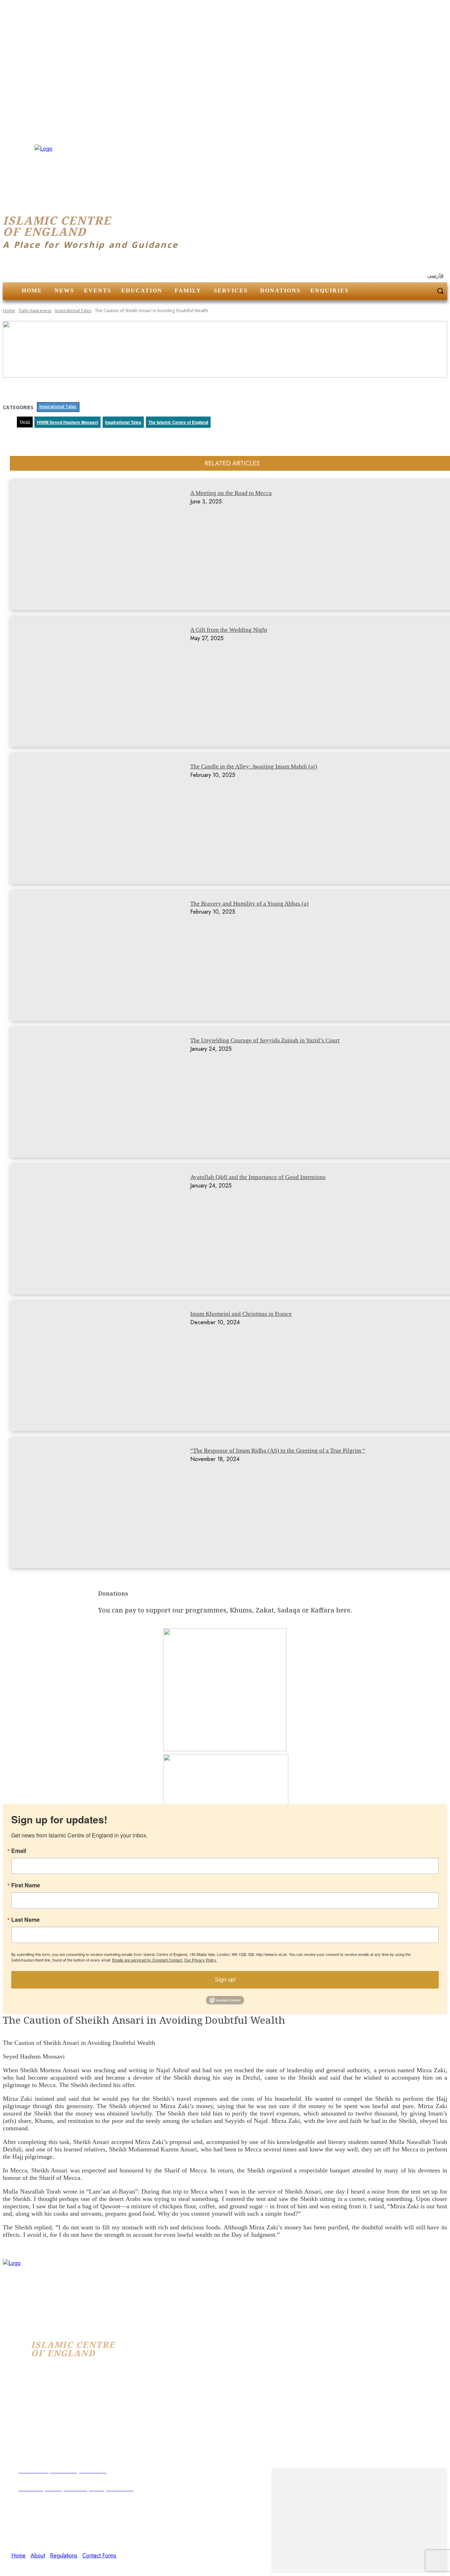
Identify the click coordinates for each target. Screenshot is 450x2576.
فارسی (435, 275)
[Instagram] (32, 2564)
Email (19, 1851)
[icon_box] (137, 2510)
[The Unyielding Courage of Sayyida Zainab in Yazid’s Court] (101, 1092)
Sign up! (225, 1980)
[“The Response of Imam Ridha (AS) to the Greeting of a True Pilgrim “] (101, 1503)
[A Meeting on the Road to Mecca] (101, 545)
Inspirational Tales (73, 311)
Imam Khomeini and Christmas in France (241, 1314)
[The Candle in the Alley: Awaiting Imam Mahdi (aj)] (101, 819)
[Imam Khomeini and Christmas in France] (101, 1366)
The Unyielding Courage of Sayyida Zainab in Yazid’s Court (265, 1040)
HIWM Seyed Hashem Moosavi (67, 422)
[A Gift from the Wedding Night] (101, 682)
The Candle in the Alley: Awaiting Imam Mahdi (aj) (254, 767)
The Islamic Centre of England (178, 422)
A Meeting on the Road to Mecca (231, 493)
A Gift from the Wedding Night (229, 630)
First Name (26, 1885)
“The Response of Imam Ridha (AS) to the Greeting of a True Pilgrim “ (278, 1451)
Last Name (25, 1920)
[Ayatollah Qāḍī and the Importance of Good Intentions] (101, 1229)
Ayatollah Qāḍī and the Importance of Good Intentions (258, 1177)
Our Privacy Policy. (201, 1960)
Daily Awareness (35, 311)
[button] (440, 291)
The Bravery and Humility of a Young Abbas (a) (249, 904)
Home (9, 311)
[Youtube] (50, 2564)
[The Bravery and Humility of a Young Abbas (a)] (101, 956)
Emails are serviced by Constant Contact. (148, 1960)
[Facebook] (15, 2564)
